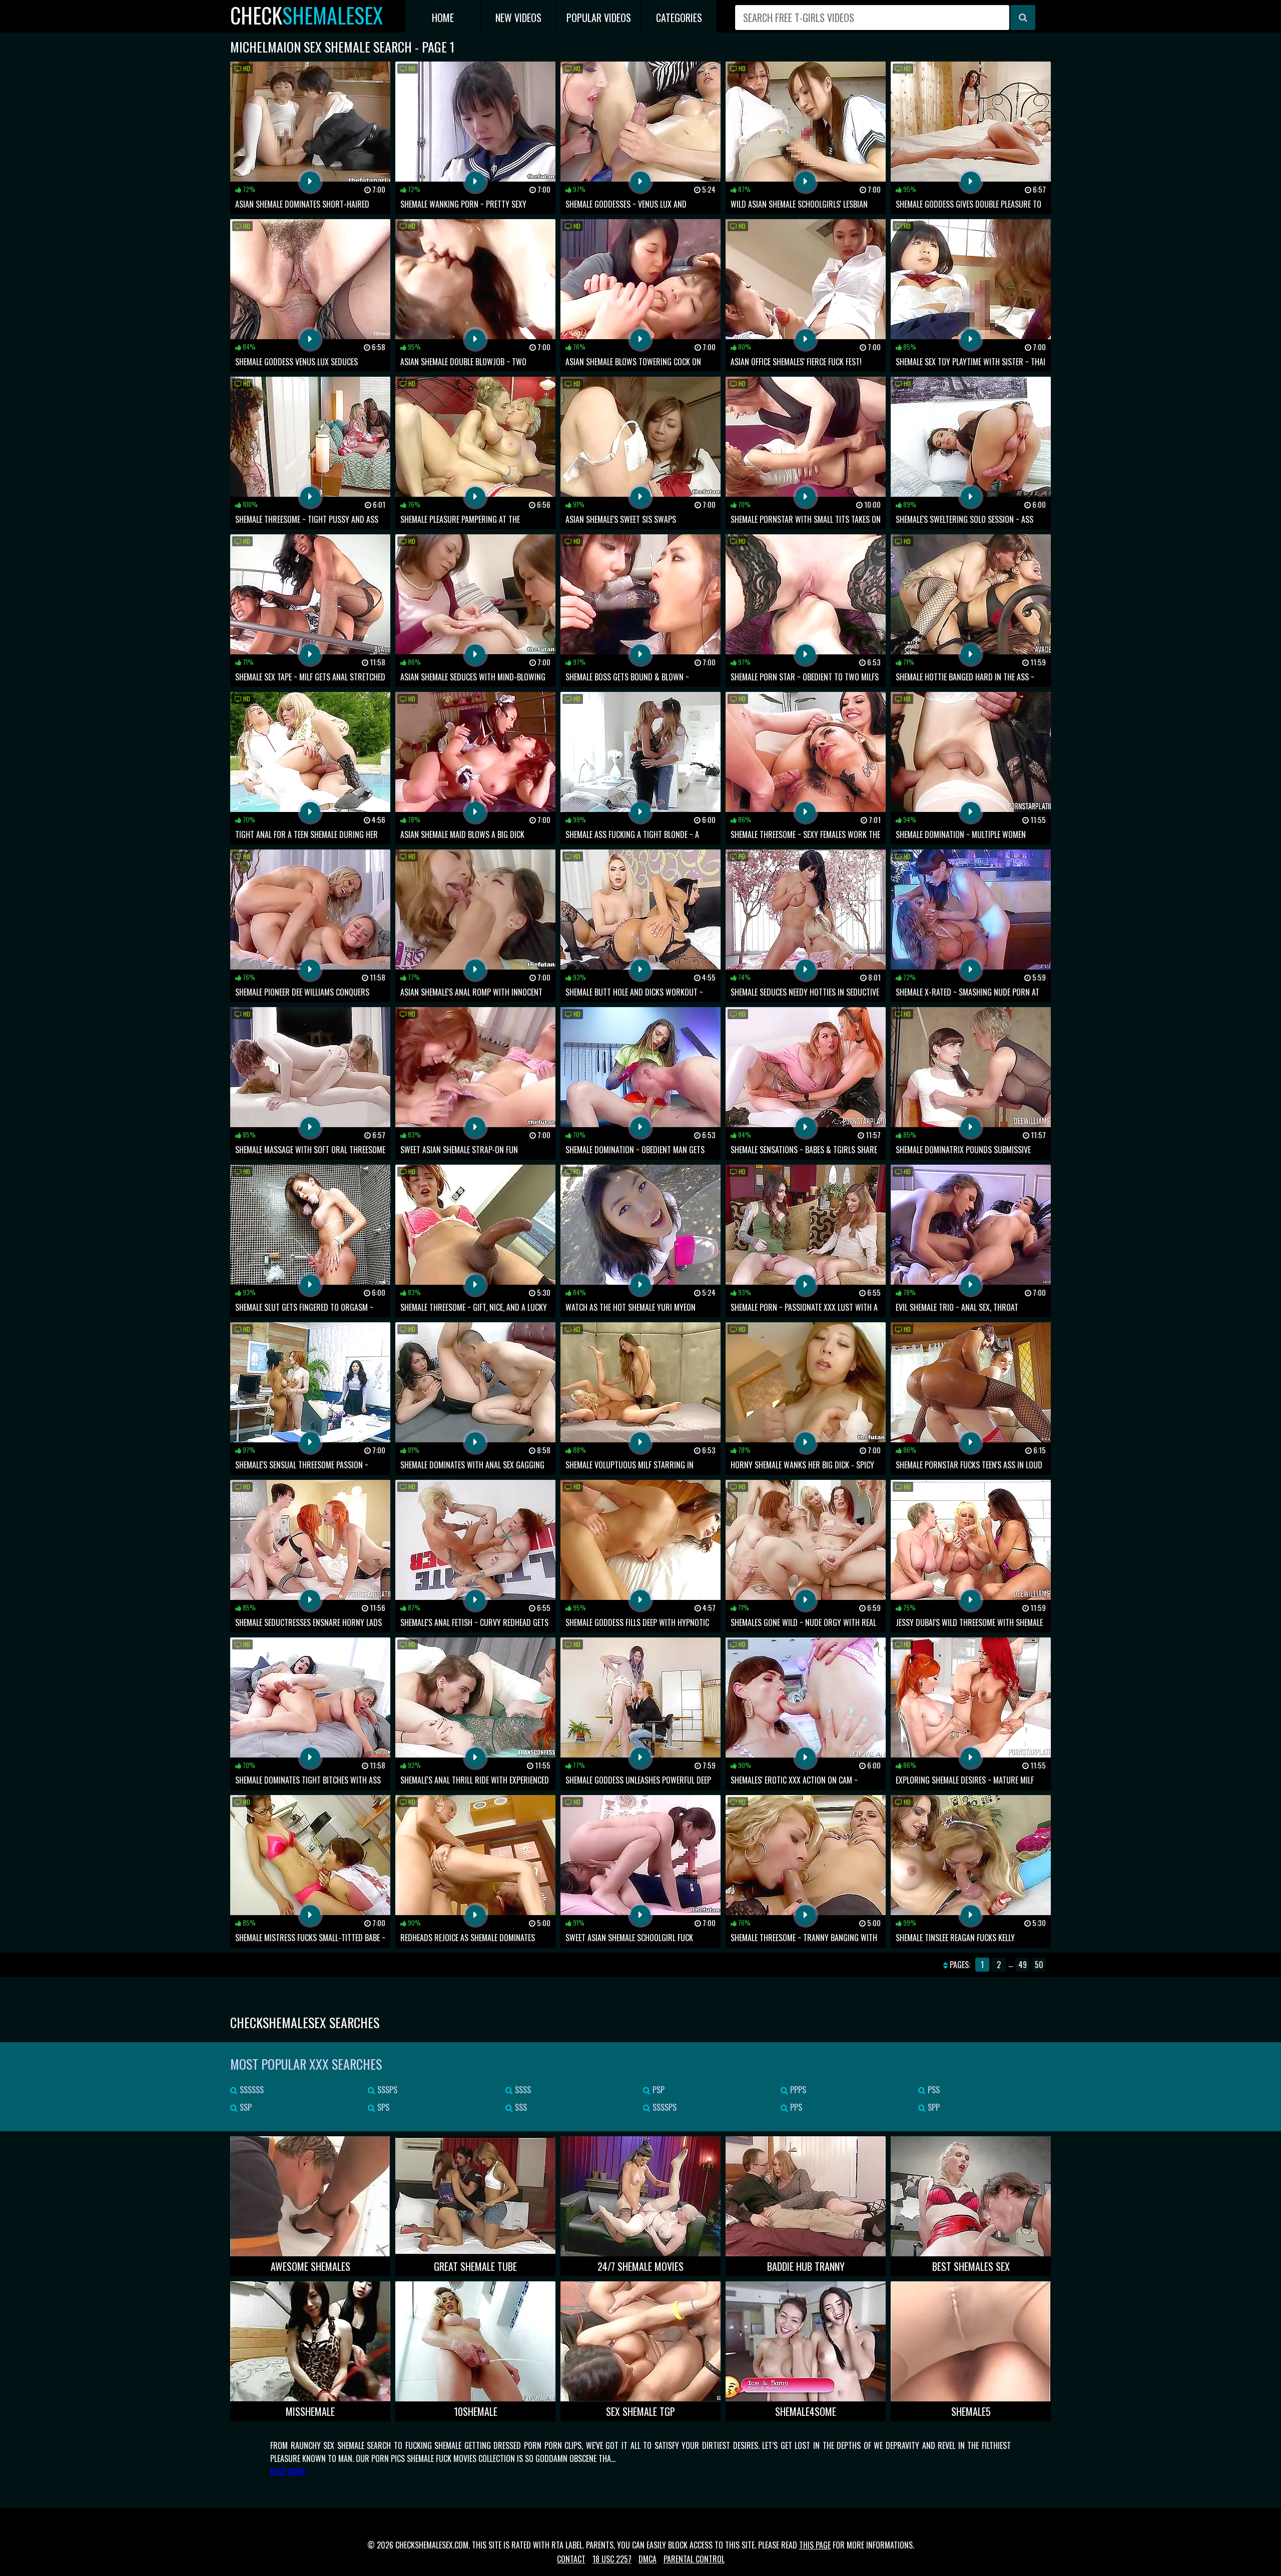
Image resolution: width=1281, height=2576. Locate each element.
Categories (679, 18)
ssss (522, 2090)
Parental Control (694, 2559)
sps (382, 2107)
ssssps (664, 2107)
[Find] (1023, 18)
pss (933, 2090)
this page (815, 2545)
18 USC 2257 (612, 2559)
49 (1023, 1965)
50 (1039, 1965)
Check (306, 15)
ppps (797, 2090)
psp (658, 2090)
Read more (288, 2471)
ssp (245, 2107)
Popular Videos (599, 18)
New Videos (518, 18)
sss (520, 2107)
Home (443, 18)
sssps (386, 2090)
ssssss (251, 2090)
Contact (571, 2559)
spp (933, 2107)
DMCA (648, 2559)
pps (795, 2107)
